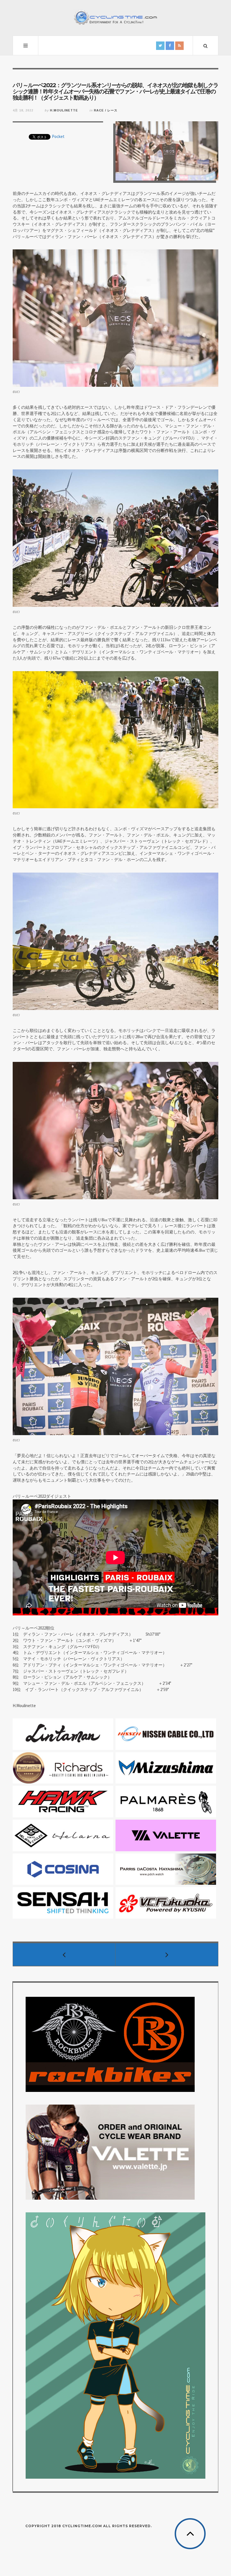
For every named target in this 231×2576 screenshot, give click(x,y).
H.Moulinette (64, 110)
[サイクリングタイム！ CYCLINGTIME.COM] (115, 17)
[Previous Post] (64, 1954)
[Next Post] (167, 1954)
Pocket (58, 136)
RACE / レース (106, 110)
